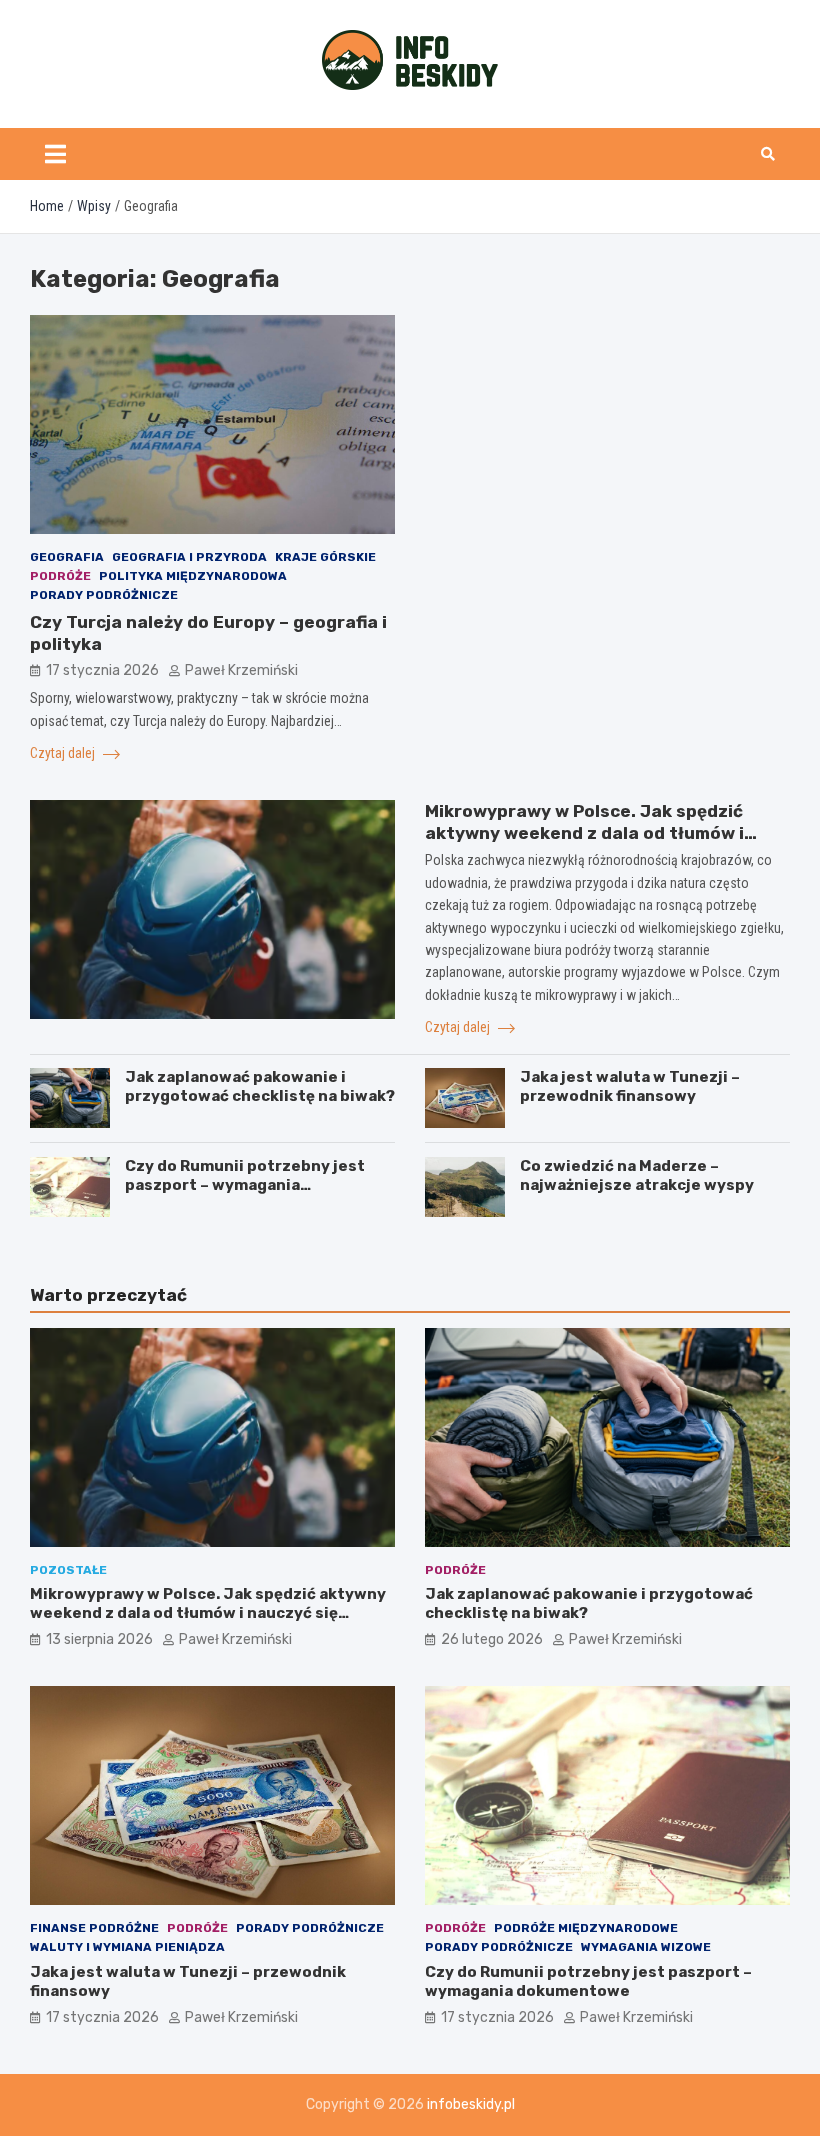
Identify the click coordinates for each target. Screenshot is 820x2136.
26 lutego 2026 (492, 1639)
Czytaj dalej (64, 753)
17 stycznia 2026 (102, 670)
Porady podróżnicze (104, 595)
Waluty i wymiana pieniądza (127, 1947)
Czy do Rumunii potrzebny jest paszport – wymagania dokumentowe (245, 1185)
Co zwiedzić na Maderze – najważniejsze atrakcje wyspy (637, 1176)
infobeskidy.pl (471, 2104)
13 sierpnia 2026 (99, 1639)
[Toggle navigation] (55, 154)
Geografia (67, 557)
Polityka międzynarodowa (193, 576)
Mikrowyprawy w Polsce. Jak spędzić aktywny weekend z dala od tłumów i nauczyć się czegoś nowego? (584, 833)
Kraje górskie (325, 557)
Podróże (60, 576)
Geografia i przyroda (189, 557)
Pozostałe (68, 1570)
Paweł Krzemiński (241, 670)
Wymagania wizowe (646, 1947)
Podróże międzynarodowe (586, 1928)
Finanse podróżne (94, 1928)
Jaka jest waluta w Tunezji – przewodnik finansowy (630, 1087)
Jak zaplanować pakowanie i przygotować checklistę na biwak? (260, 1087)
